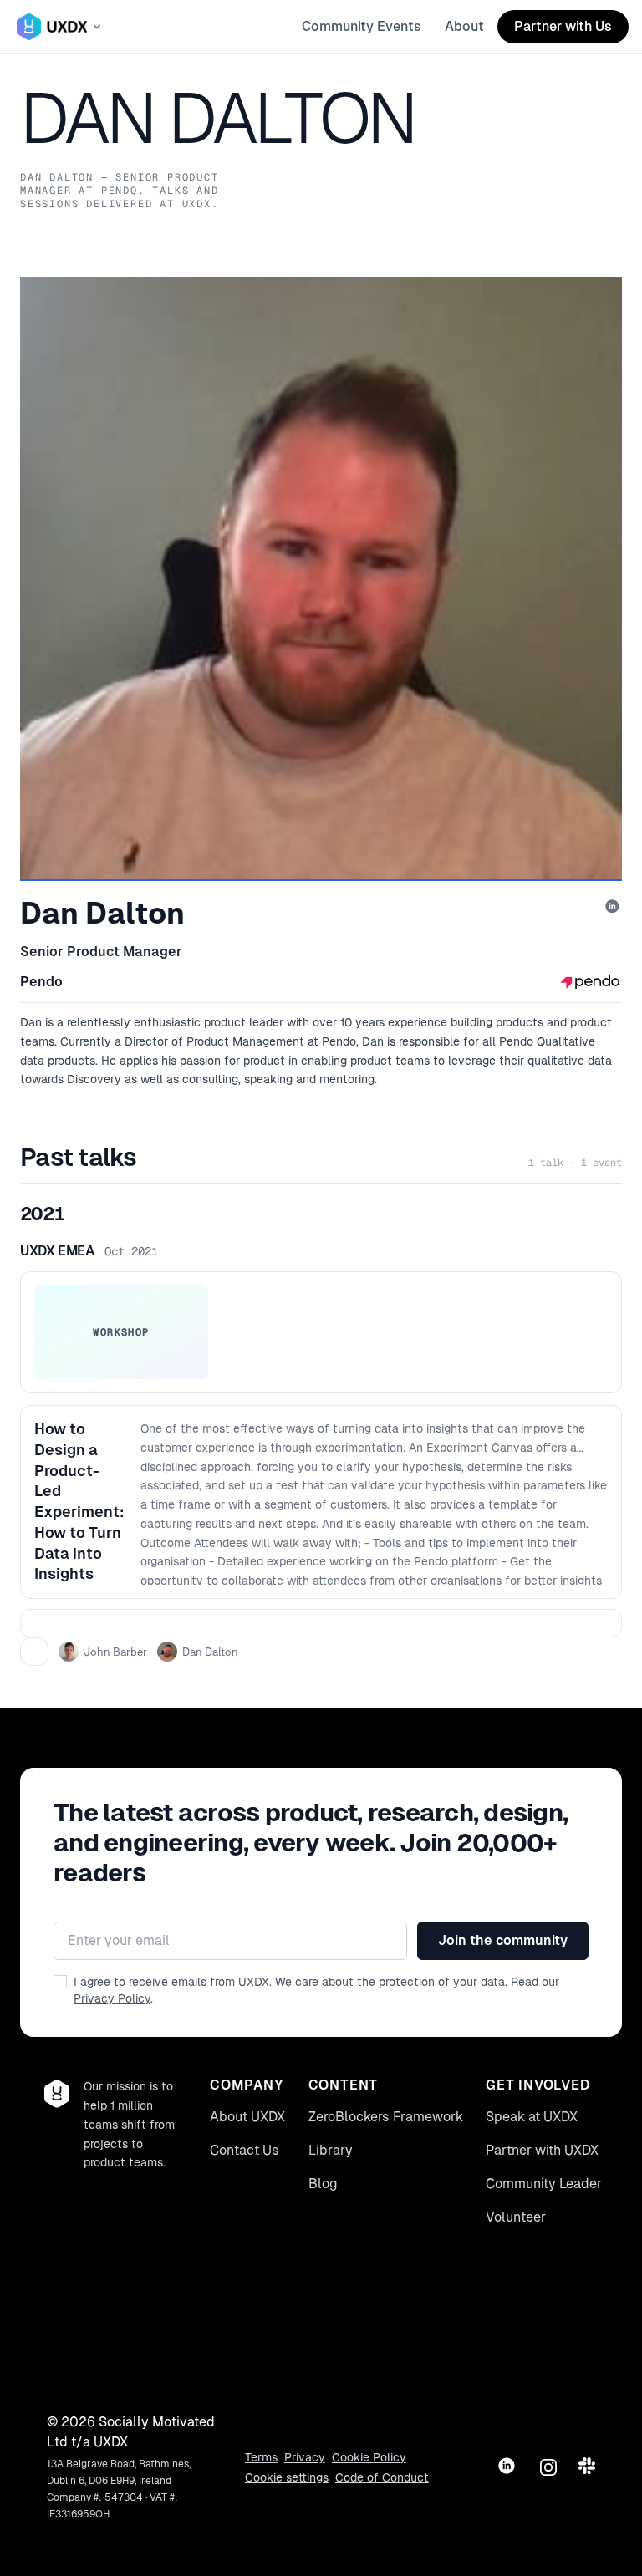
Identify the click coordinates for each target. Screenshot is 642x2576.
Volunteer (516, 2217)
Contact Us (245, 2150)
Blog (323, 2184)
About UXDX (247, 2117)
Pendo (41, 982)
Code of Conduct (382, 2477)
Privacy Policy (112, 1998)
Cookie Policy (369, 2457)
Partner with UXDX (542, 2150)
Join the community (503, 1940)
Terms (261, 2457)
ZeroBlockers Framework (386, 2117)
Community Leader (544, 2184)
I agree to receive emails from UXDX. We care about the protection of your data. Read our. (316, 1990)
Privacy (305, 2457)
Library (331, 2150)
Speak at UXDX (532, 2117)
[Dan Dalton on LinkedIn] (614, 908)
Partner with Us (563, 26)
